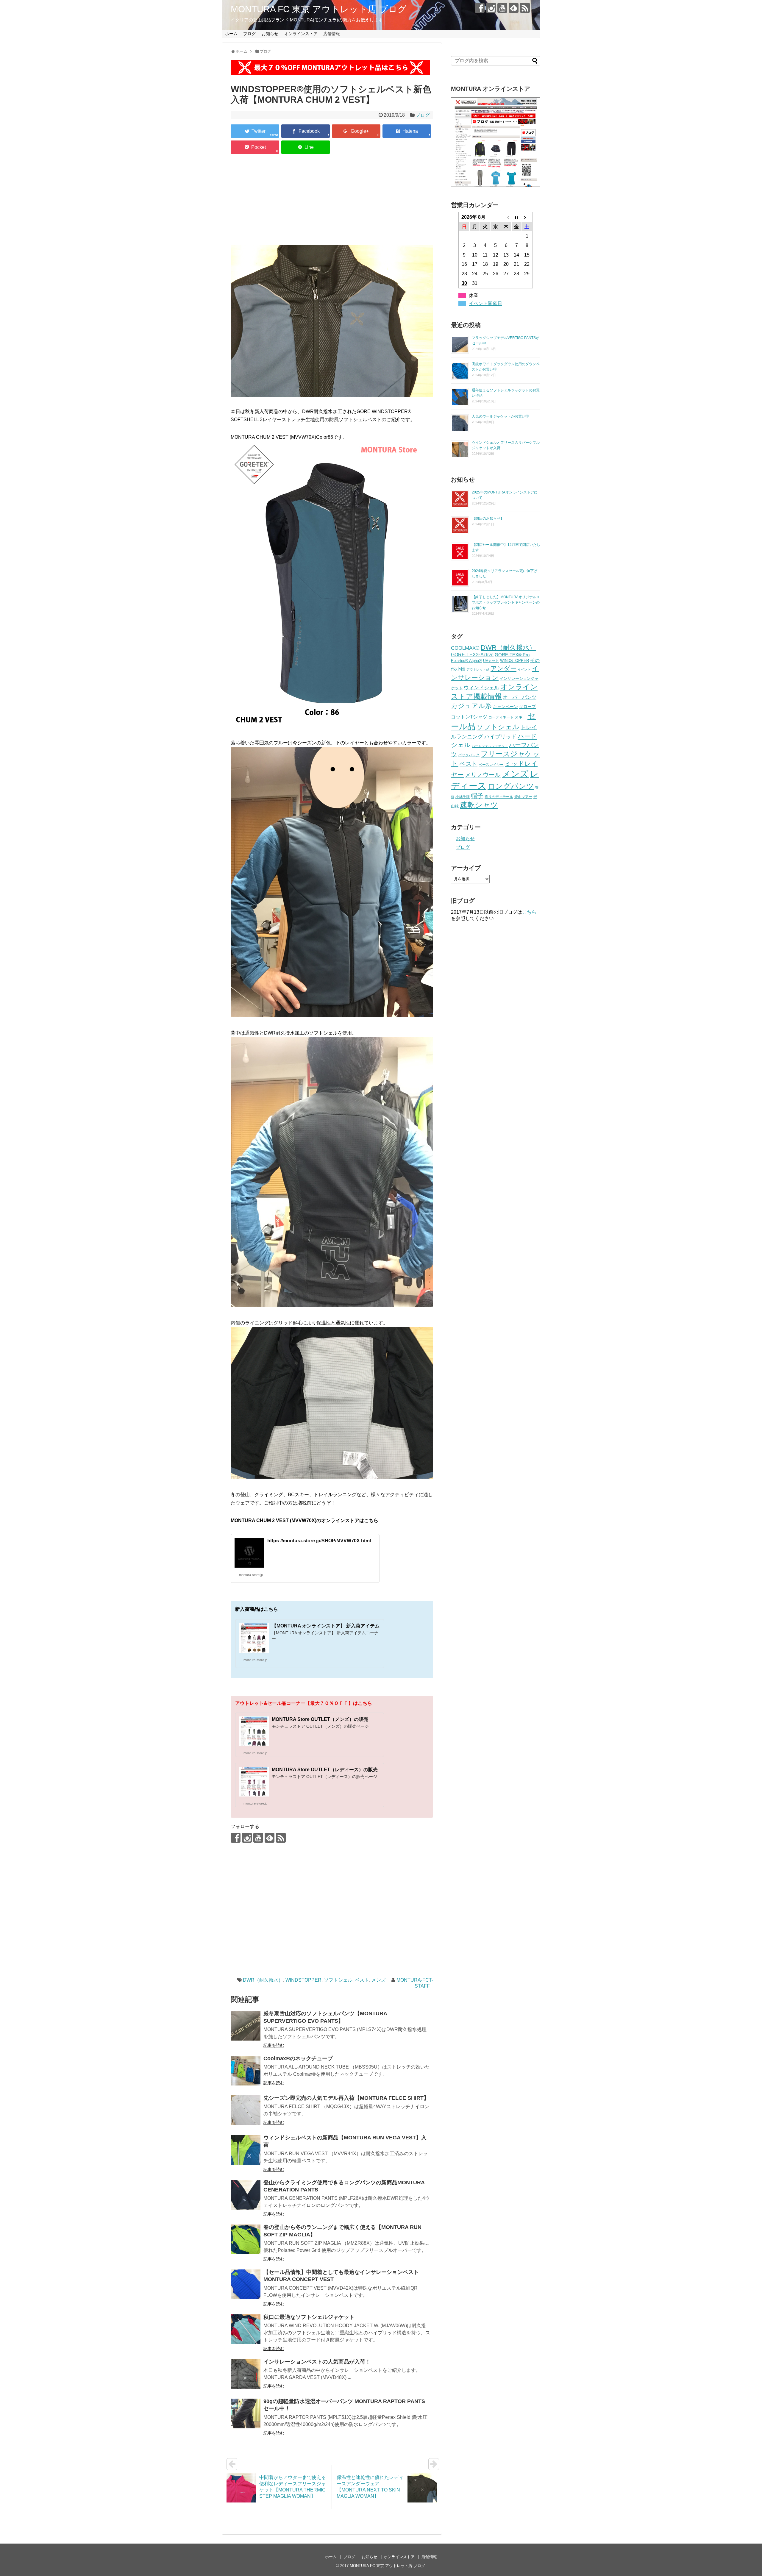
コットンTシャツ (469, 717)
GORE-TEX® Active (472, 654)
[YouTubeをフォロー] (502, 8)
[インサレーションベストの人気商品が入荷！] (246, 2374)
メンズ (379, 1980)
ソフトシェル (338, 1980)
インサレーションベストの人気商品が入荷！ (317, 2362)
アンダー (503, 668)
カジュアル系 (471, 706)
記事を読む (274, 2045)
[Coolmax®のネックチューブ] (246, 2071)
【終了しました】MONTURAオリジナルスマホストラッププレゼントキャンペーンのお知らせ (506, 602)
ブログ (249, 34)
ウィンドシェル (481, 688)
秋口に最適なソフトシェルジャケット (309, 2317)
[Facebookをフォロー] (480, 8)
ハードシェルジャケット (490, 746)
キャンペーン (505, 707)
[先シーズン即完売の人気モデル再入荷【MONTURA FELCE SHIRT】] (246, 2110)
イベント (524, 669)
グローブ (527, 707)
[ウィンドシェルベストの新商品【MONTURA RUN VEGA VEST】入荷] (246, 2150)
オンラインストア (301, 34)
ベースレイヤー (491, 764)
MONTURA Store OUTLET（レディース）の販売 (325, 1770)
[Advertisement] (332, 201)
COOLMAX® (465, 648)
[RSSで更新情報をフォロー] (525, 8)
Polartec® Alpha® (466, 661)
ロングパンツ (511, 786)
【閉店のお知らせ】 (488, 518)
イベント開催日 (485, 303)
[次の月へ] (527, 217)
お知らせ (270, 34)
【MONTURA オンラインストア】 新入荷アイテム (326, 1626)
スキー (520, 717)
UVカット (491, 661)
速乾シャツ (479, 805)
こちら (529, 912)
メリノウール (483, 775)
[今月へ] (517, 217)
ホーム (231, 34)
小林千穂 (463, 797)
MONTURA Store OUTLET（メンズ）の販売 (320, 1719)
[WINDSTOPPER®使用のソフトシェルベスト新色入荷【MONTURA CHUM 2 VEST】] (407, 131)
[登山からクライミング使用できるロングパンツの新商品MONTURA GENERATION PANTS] (246, 2195)
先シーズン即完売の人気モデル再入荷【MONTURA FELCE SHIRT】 (346, 2098)
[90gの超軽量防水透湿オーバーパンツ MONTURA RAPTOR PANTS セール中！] (246, 2413)
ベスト (362, 1980)
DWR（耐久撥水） (263, 1980)
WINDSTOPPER (303, 1980)
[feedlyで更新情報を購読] (514, 8)
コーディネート (501, 717)
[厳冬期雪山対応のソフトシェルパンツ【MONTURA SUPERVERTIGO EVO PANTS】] (246, 2026)
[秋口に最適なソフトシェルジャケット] (246, 2329)
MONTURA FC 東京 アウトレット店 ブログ (319, 9)
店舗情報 (332, 34)
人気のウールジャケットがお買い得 (500, 416)
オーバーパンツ (520, 697)
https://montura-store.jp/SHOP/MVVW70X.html (319, 1541)
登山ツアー (523, 797)
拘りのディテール (499, 797)
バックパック (469, 755)
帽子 (477, 796)
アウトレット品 (478, 669)
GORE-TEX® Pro (512, 655)
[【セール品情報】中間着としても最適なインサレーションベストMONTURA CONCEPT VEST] (246, 2284)
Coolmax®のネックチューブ (298, 2058)
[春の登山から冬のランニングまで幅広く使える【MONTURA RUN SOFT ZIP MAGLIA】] (246, 2239)
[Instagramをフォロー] (491, 8)
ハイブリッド (500, 736)
